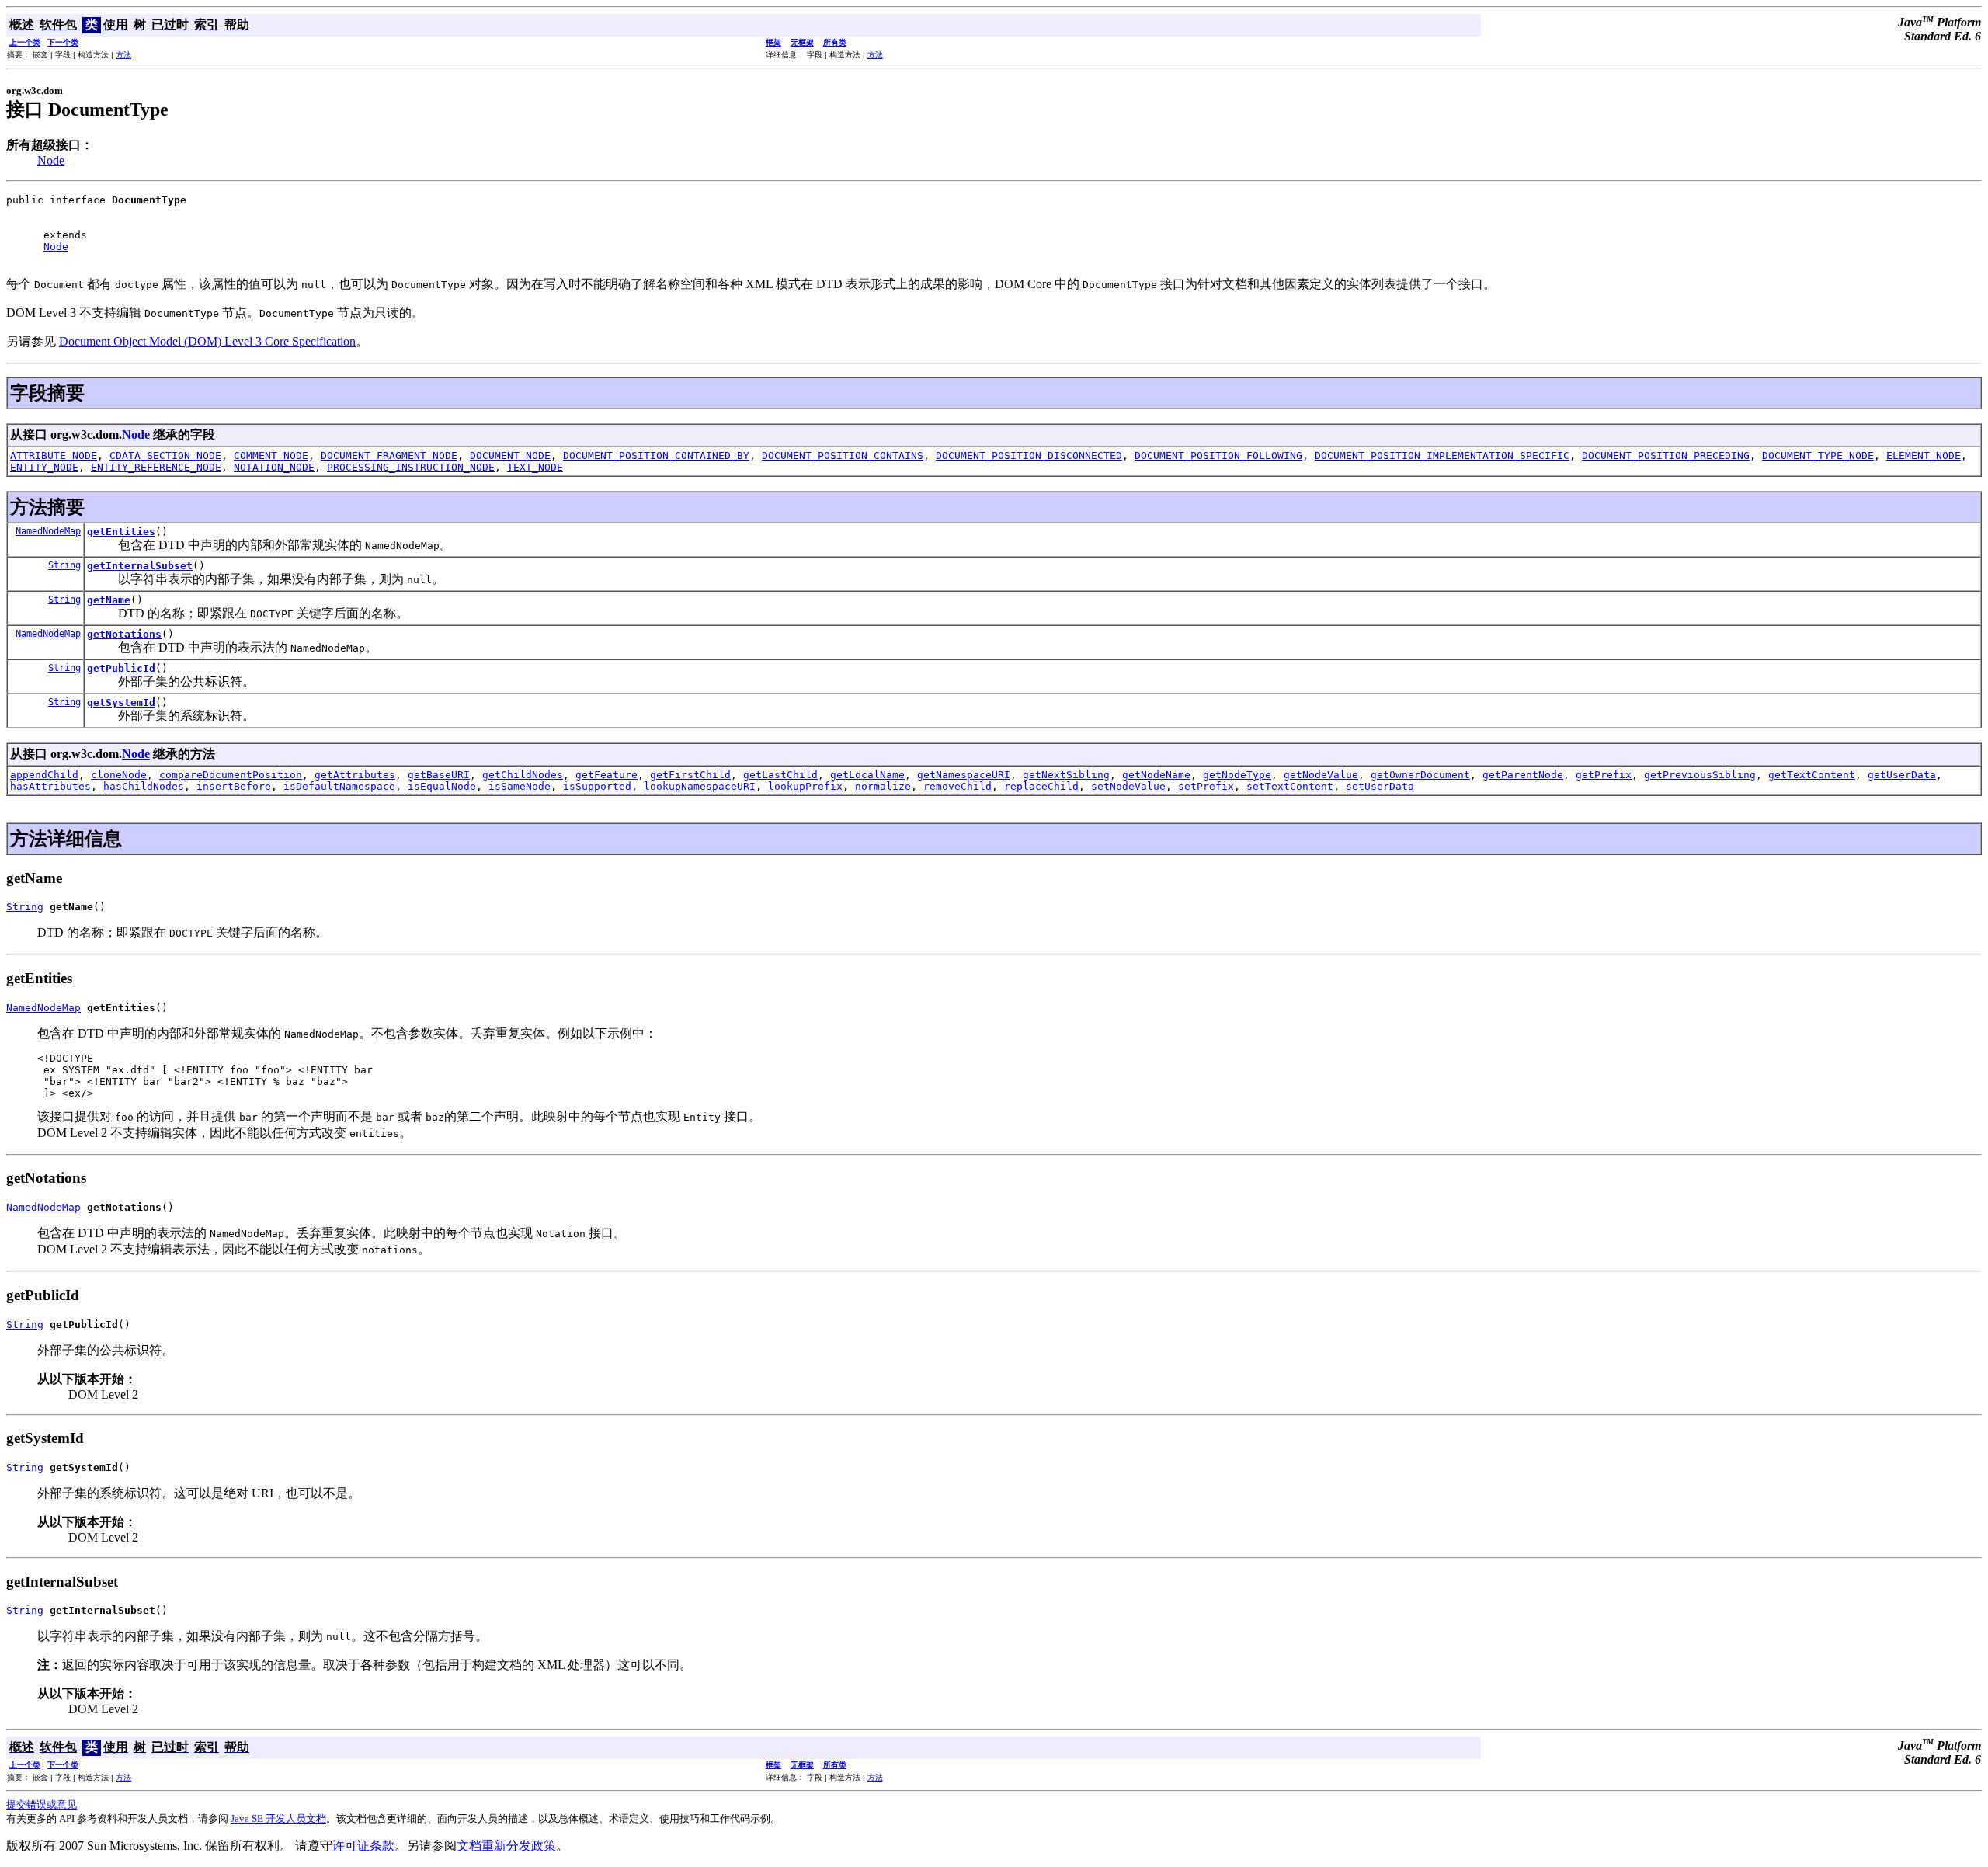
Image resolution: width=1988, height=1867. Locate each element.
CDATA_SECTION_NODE (165, 455)
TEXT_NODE (535, 467)
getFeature (606, 775)
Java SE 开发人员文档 (278, 1818)
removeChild (958, 786)
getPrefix (1604, 775)
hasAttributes (50, 786)
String (64, 565)
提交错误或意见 (42, 1804)
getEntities (121, 532)
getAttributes (355, 775)
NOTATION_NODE (274, 467)
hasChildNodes (144, 786)
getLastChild (780, 775)
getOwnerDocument (1420, 775)
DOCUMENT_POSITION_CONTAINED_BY (656, 455)
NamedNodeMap (48, 531)
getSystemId (121, 702)
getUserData (1902, 775)
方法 (123, 55)
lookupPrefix (805, 786)
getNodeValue (1321, 775)
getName (109, 600)
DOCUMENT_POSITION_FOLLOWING (1218, 455)
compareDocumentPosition (231, 775)
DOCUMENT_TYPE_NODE (1818, 455)
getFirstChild (690, 775)
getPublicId (121, 668)
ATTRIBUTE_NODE (54, 455)
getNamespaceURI (964, 775)
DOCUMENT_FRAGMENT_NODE (389, 455)
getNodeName (1156, 775)
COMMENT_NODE (271, 455)
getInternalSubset (140, 566)
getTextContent (1812, 775)
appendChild (44, 775)
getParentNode (1523, 775)
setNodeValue (1128, 786)
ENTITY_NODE (44, 467)
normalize (883, 786)
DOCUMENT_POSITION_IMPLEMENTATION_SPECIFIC (1442, 455)
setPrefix (1206, 786)
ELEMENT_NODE (1924, 455)
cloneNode (119, 775)
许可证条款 (363, 1846)
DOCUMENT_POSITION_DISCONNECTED (1029, 455)
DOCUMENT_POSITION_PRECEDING (1666, 455)
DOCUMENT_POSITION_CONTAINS (843, 455)
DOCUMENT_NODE (510, 455)
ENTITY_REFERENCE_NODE (156, 467)
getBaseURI (439, 775)
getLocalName (867, 775)
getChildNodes (523, 775)
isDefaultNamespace (339, 786)
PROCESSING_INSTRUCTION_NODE (411, 467)
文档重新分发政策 (506, 1846)
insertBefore (234, 786)
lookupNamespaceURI (700, 786)
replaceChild (1041, 786)
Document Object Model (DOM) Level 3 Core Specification (207, 341)
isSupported (597, 786)
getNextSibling (1066, 775)
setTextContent (1290, 786)
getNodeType (1237, 775)
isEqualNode (442, 786)
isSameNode (520, 786)
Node (51, 160)
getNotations (124, 634)
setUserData (1380, 786)
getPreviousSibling (1700, 775)
